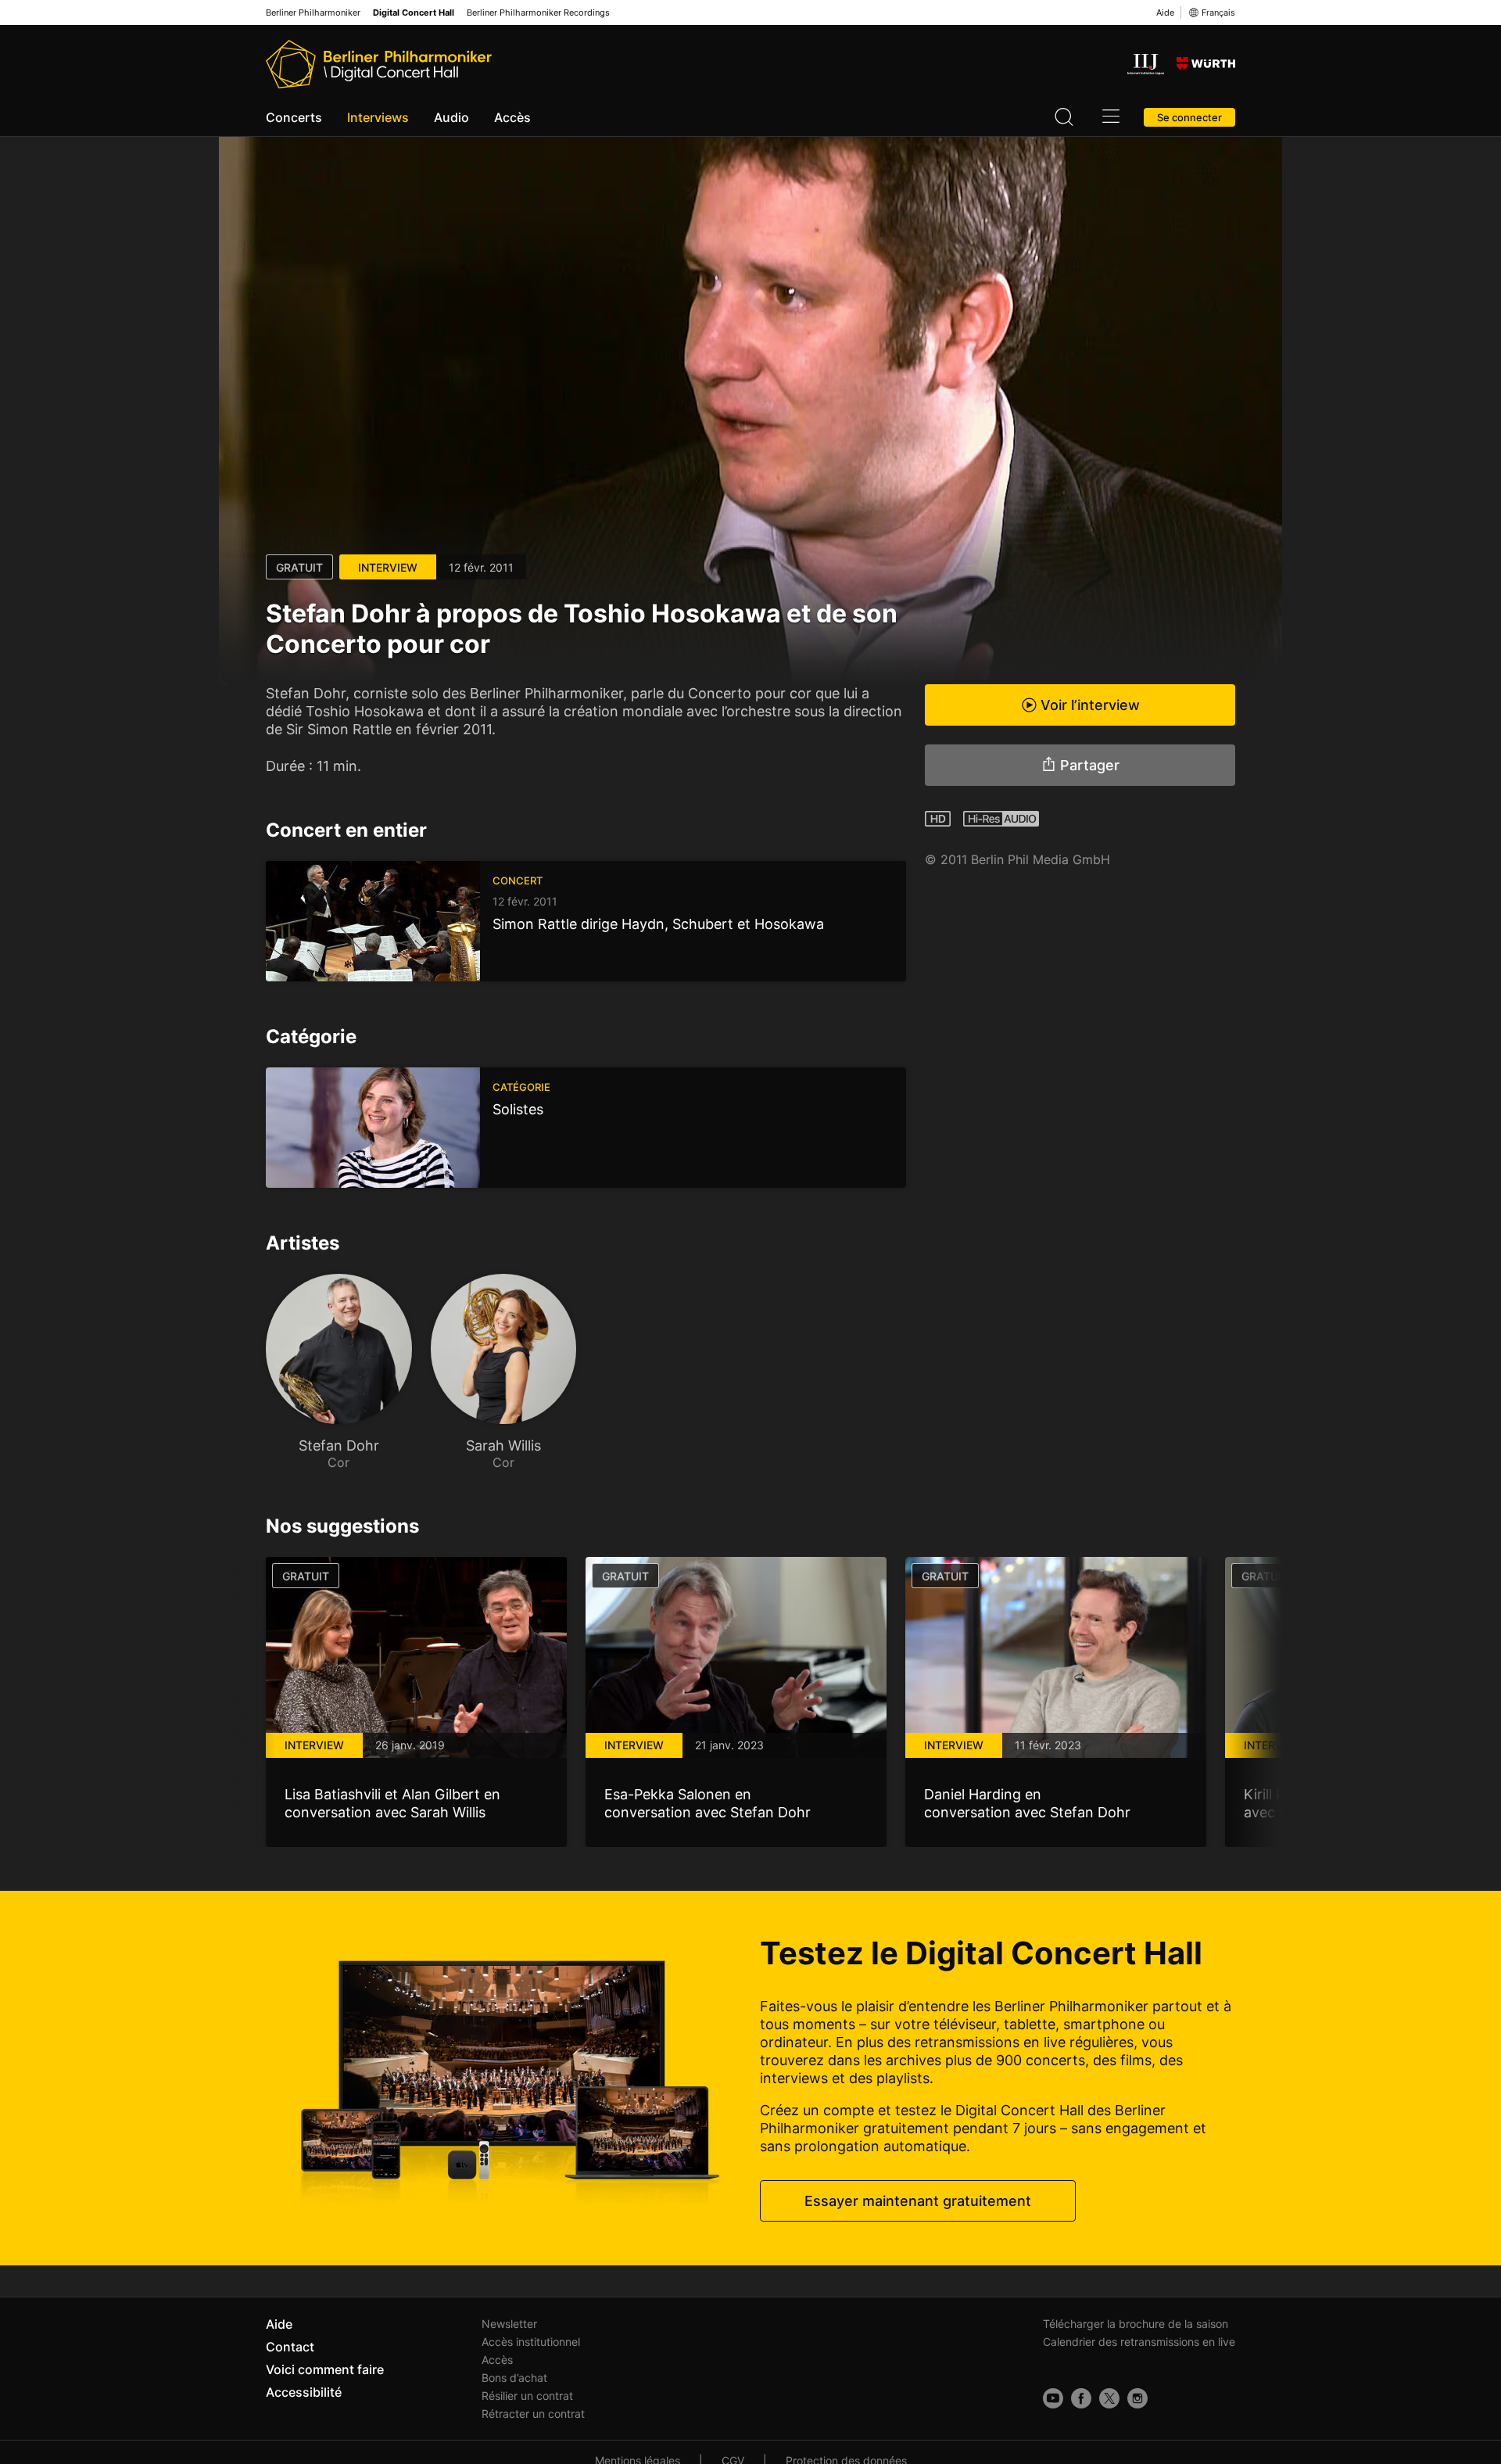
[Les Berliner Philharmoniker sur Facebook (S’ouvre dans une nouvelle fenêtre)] (1081, 2398)
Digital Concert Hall (414, 13)
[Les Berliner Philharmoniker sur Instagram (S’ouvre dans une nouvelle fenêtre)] (1137, 2398)
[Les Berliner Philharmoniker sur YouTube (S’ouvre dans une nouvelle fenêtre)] (1053, 2398)
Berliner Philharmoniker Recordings (538, 13)
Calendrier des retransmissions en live (1139, 2342)
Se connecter (1189, 117)
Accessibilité (304, 2392)
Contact (290, 2347)
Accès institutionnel (531, 2342)
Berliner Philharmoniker (313, 13)
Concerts (294, 117)
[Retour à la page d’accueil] (379, 64)
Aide (1165, 13)
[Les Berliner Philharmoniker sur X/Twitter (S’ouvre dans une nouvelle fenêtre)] (1109, 2398)
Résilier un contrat (527, 2396)
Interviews (378, 117)
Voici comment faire (325, 2369)
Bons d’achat (514, 2378)
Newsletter (509, 2324)
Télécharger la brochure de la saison (1136, 2324)
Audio (451, 117)
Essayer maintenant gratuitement (918, 2201)
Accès (512, 117)
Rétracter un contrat (533, 2414)
